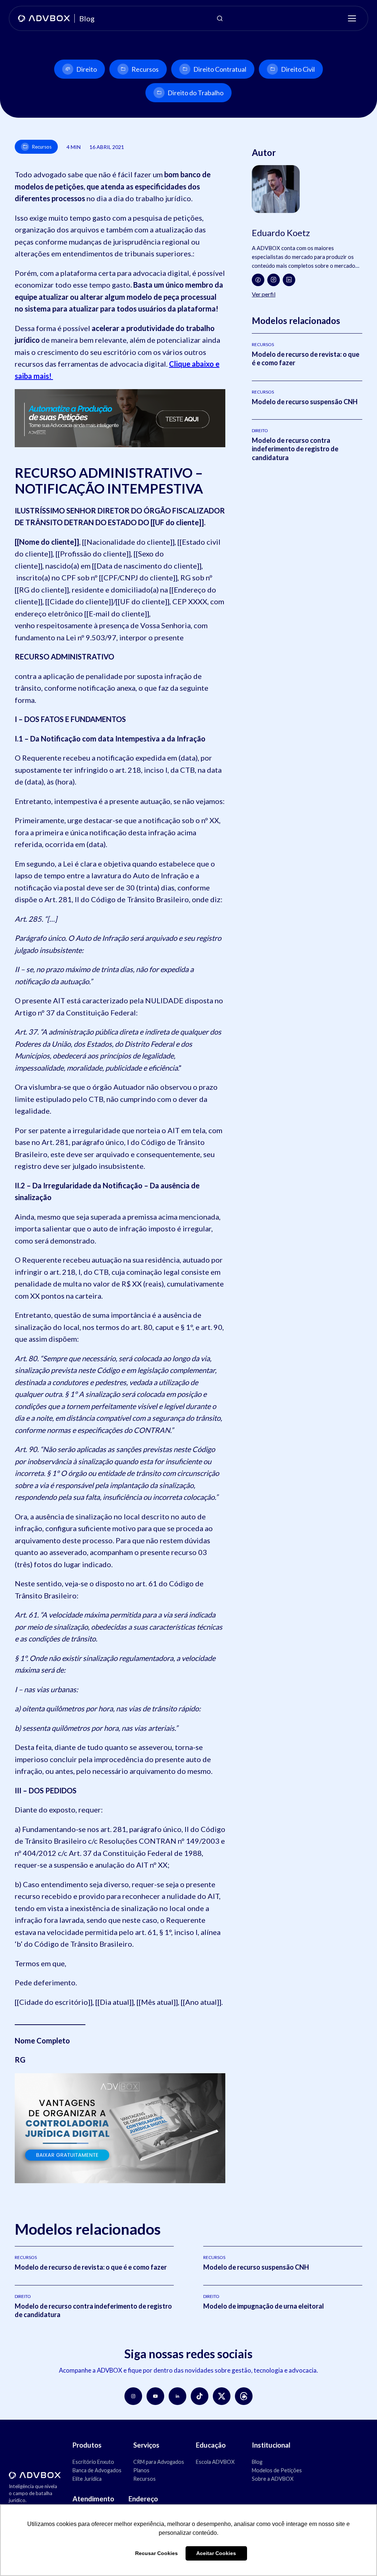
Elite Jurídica (87, 2479)
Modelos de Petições (277, 2470)
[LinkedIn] (289, 280)
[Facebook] (258, 280)
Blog (257, 2462)
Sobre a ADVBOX (273, 2479)
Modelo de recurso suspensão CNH (305, 402)
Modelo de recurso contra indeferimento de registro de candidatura (295, 449)
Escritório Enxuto (93, 2462)
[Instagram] (274, 280)
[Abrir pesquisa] (220, 18)
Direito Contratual (220, 69)
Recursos (145, 69)
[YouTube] (155, 2396)
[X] (222, 2396)
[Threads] (244, 2396)
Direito (87, 69)
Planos (141, 2470)
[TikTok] (200, 2396)
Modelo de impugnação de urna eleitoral (264, 2306)
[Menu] (352, 18)
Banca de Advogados (97, 2470)
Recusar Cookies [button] (156, 2553)
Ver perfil (264, 294)
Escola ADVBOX (215, 2462)
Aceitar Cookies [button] (216, 2553)
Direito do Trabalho (195, 93)
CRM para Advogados (159, 2462)
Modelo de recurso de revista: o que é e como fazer (91, 2267)
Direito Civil (298, 69)
